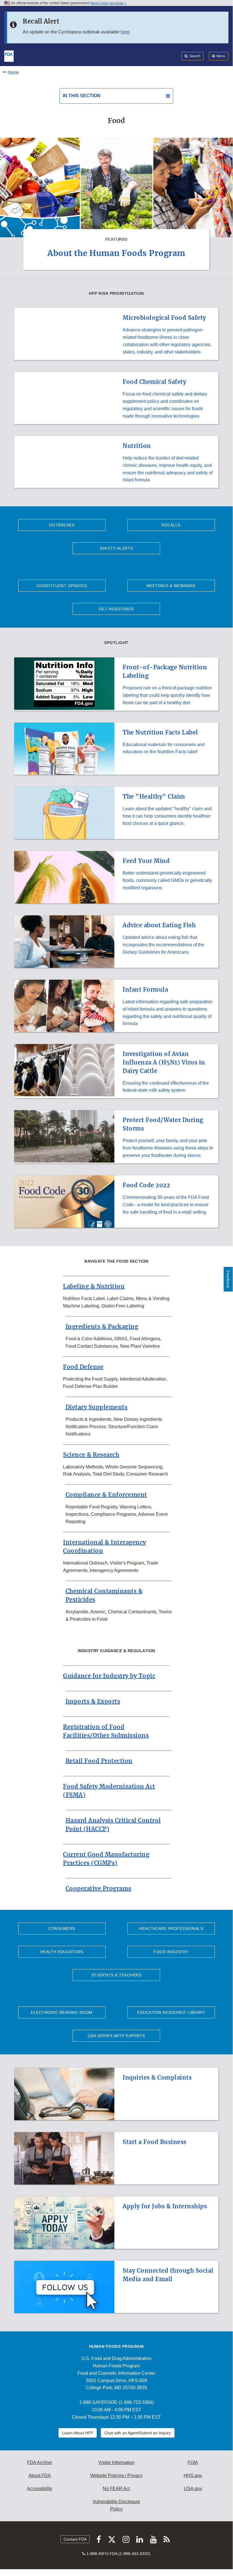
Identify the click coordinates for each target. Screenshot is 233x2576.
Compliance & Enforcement (106, 1495)
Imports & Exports (93, 1701)
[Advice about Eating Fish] (116, 912)
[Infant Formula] (116, 976)
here (125, 32)
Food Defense (83, 1367)
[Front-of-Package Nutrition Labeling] (116, 654)
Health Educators (62, 1952)
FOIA (193, 2462)
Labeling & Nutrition (94, 1286)
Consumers (62, 1929)
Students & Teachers (116, 1975)
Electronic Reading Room (62, 2012)
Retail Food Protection (99, 1761)
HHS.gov (193, 2476)
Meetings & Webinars (171, 586)
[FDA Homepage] (9, 56)
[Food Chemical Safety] (116, 369)
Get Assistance (116, 609)
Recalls (171, 525)
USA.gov (193, 2489)
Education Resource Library (171, 2012)
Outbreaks (62, 525)
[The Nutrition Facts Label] (116, 719)
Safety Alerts (116, 548)
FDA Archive (40, 2462)
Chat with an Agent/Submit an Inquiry (138, 2433)
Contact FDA (75, 2539)
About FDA (40, 2476)
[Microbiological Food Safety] (116, 304)
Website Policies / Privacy (116, 2476)
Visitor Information (116, 2462)
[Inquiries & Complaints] (116, 2064)
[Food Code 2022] (116, 1172)
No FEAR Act (116, 2489)
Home (13, 72)
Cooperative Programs (98, 1888)
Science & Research (91, 1455)
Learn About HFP (78, 2433)
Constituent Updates (62, 586)
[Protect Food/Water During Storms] (116, 1107)
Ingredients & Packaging (102, 1327)
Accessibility (40, 2489)
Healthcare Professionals (171, 1929)
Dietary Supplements (97, 1407)
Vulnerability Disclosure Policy (116, 2505)
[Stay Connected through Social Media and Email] (116, 2257)
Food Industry (171, 1952)
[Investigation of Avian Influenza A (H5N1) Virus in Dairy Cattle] (116, 1041)
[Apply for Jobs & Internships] (116, 2193)
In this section (82, 96)
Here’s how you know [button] (107, 3)
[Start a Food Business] (116, 2129)
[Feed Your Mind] (116, 848)
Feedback (228, 1279)
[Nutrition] (116, 433)
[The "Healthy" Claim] (116, 783)
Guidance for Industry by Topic (109, 1676)
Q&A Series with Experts (116, 2036)
